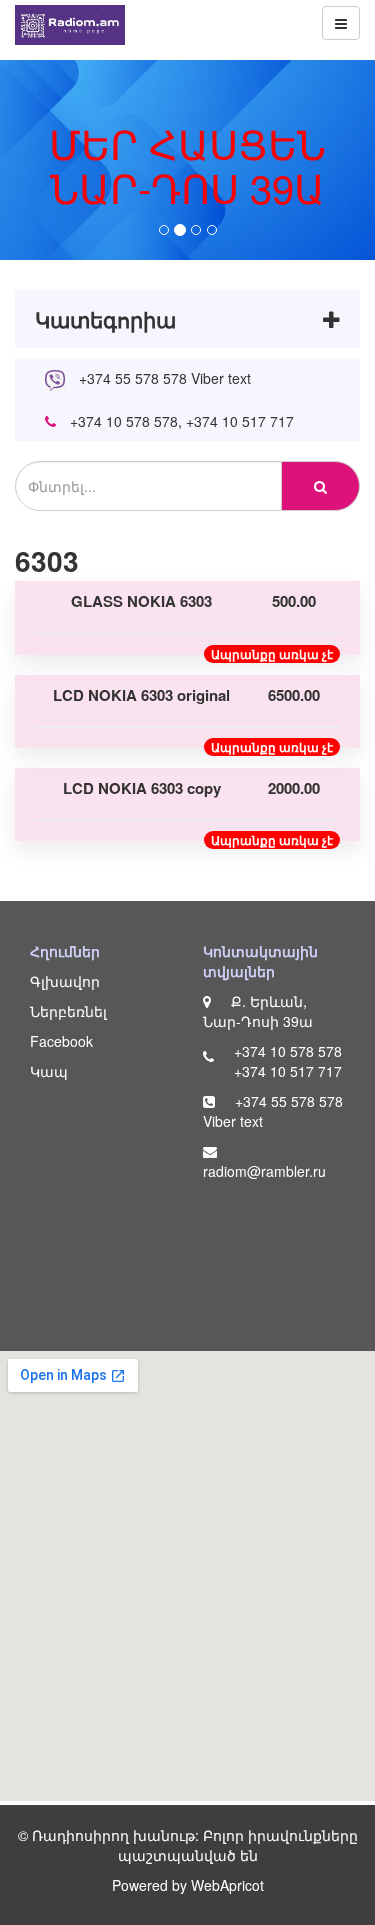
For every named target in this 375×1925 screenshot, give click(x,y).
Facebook (61, 1041)
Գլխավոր (65, 981)
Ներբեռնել (68, 1011)
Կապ (49, 1071)
